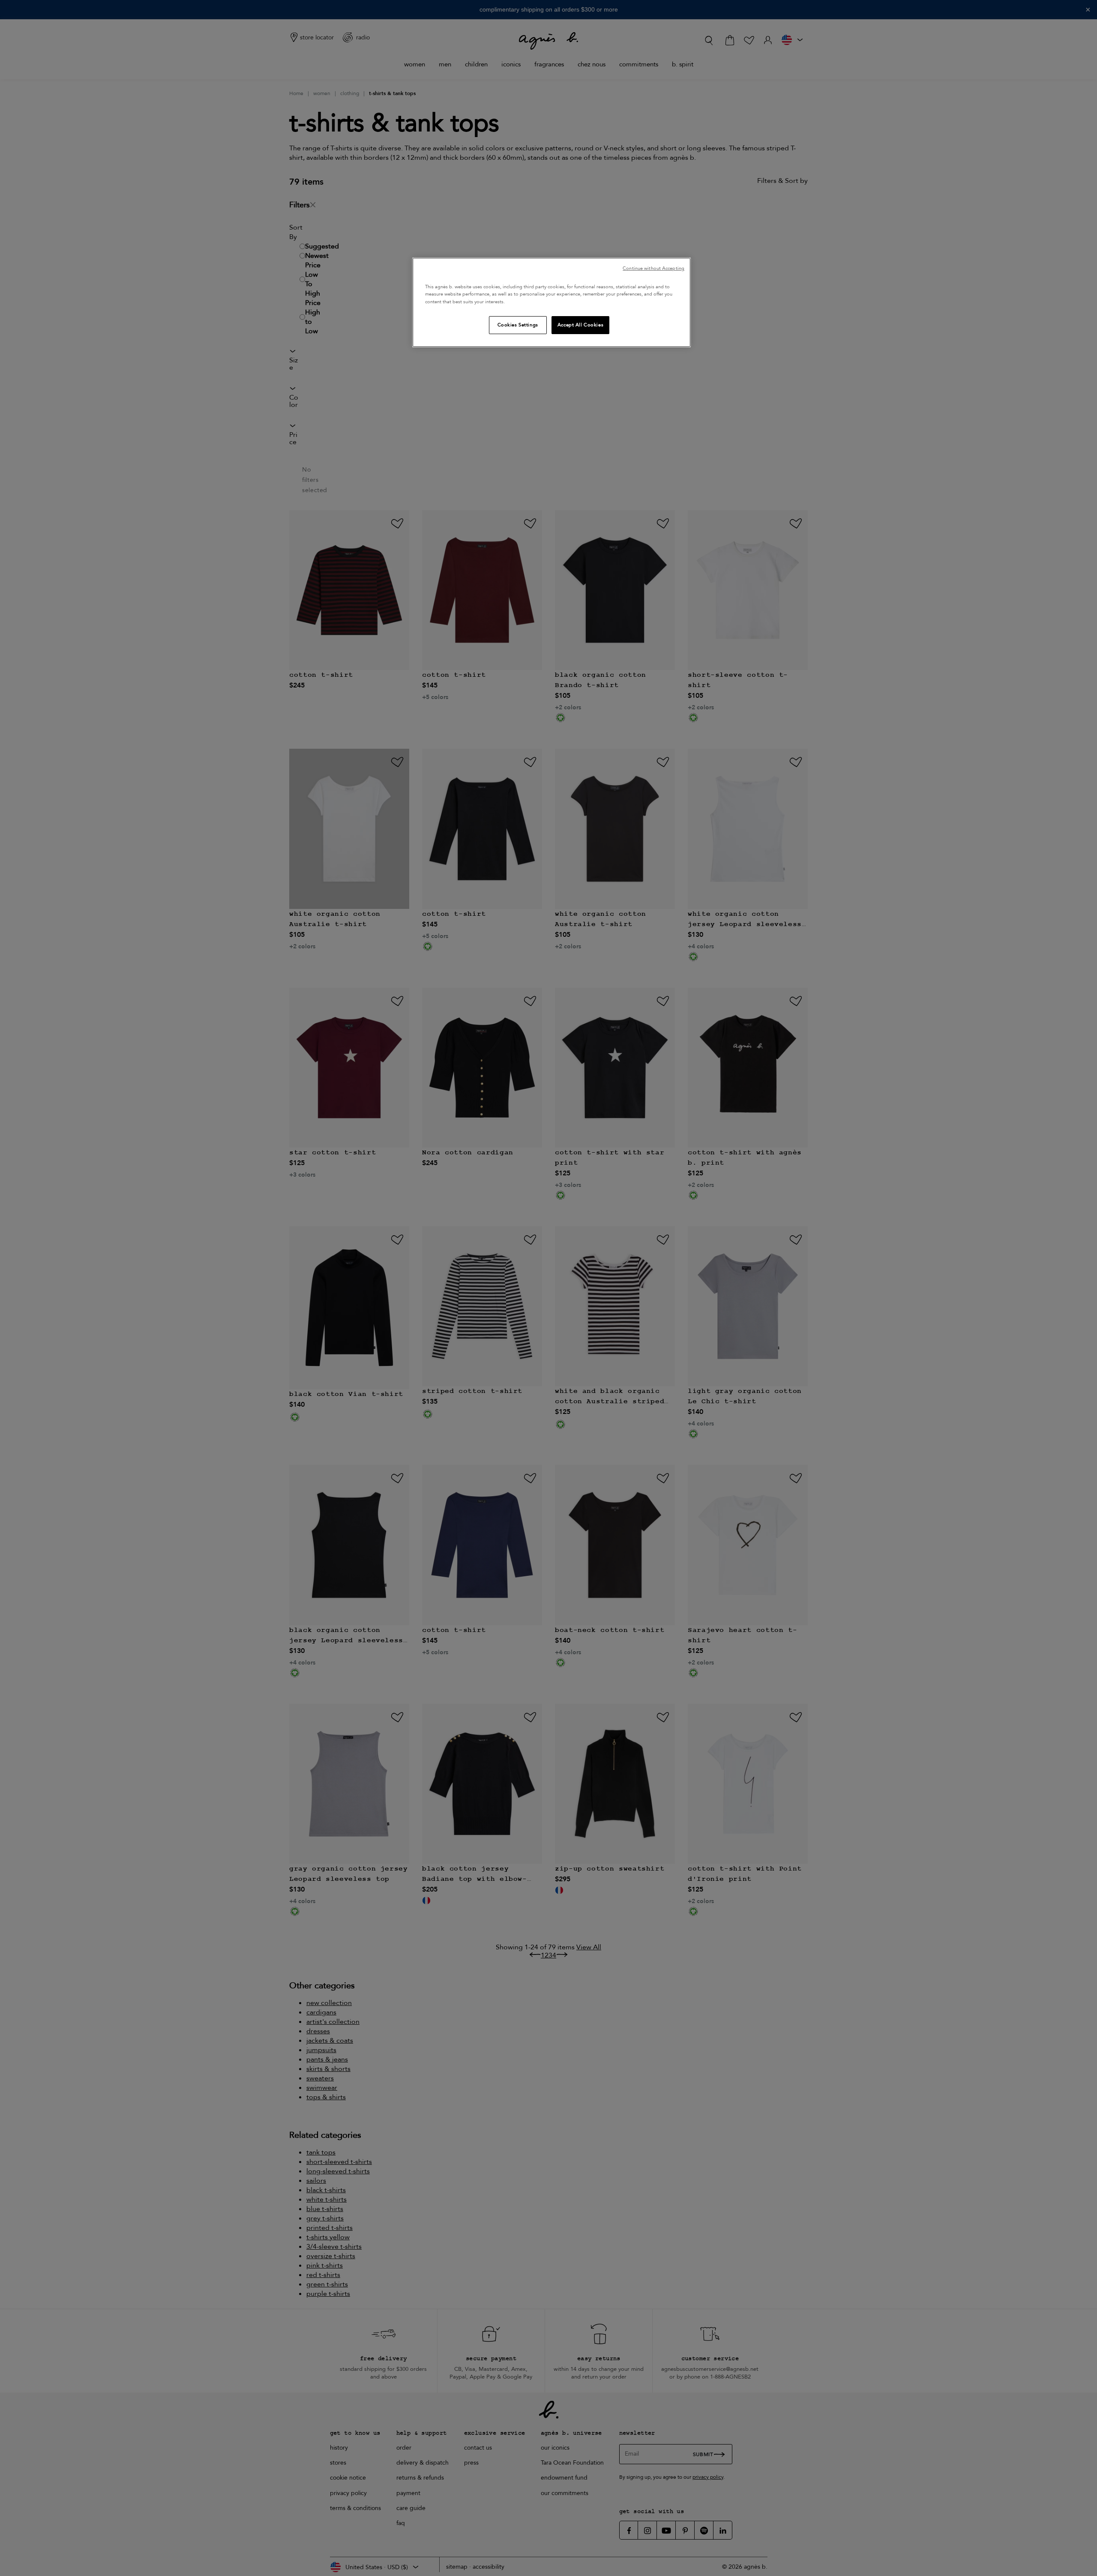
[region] (551, 302)
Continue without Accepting (653, 268)
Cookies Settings (518, 325)
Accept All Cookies (580, 325)
